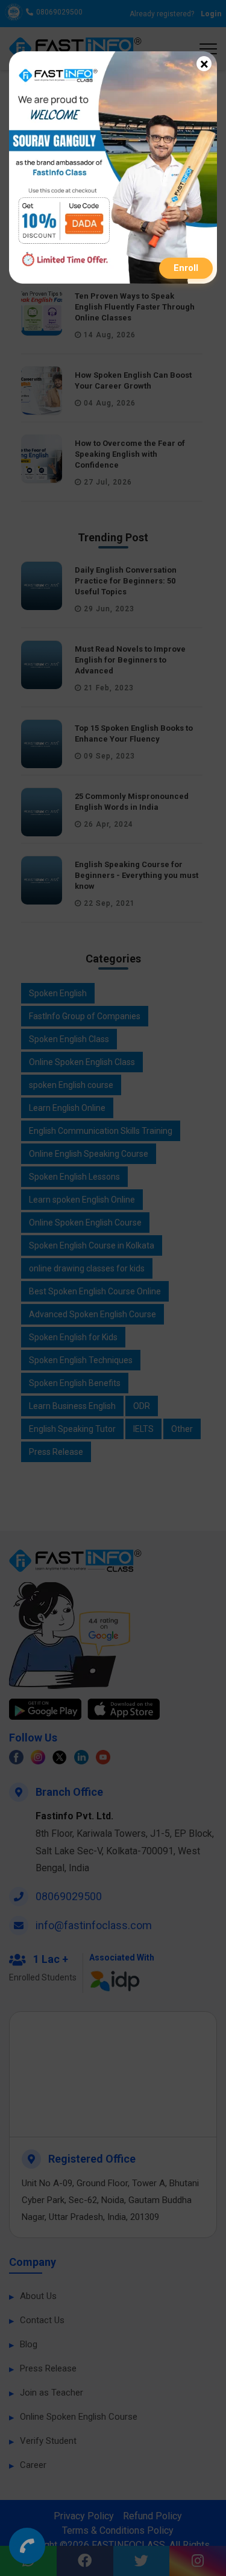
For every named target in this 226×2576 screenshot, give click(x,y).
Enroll (186, 268)
